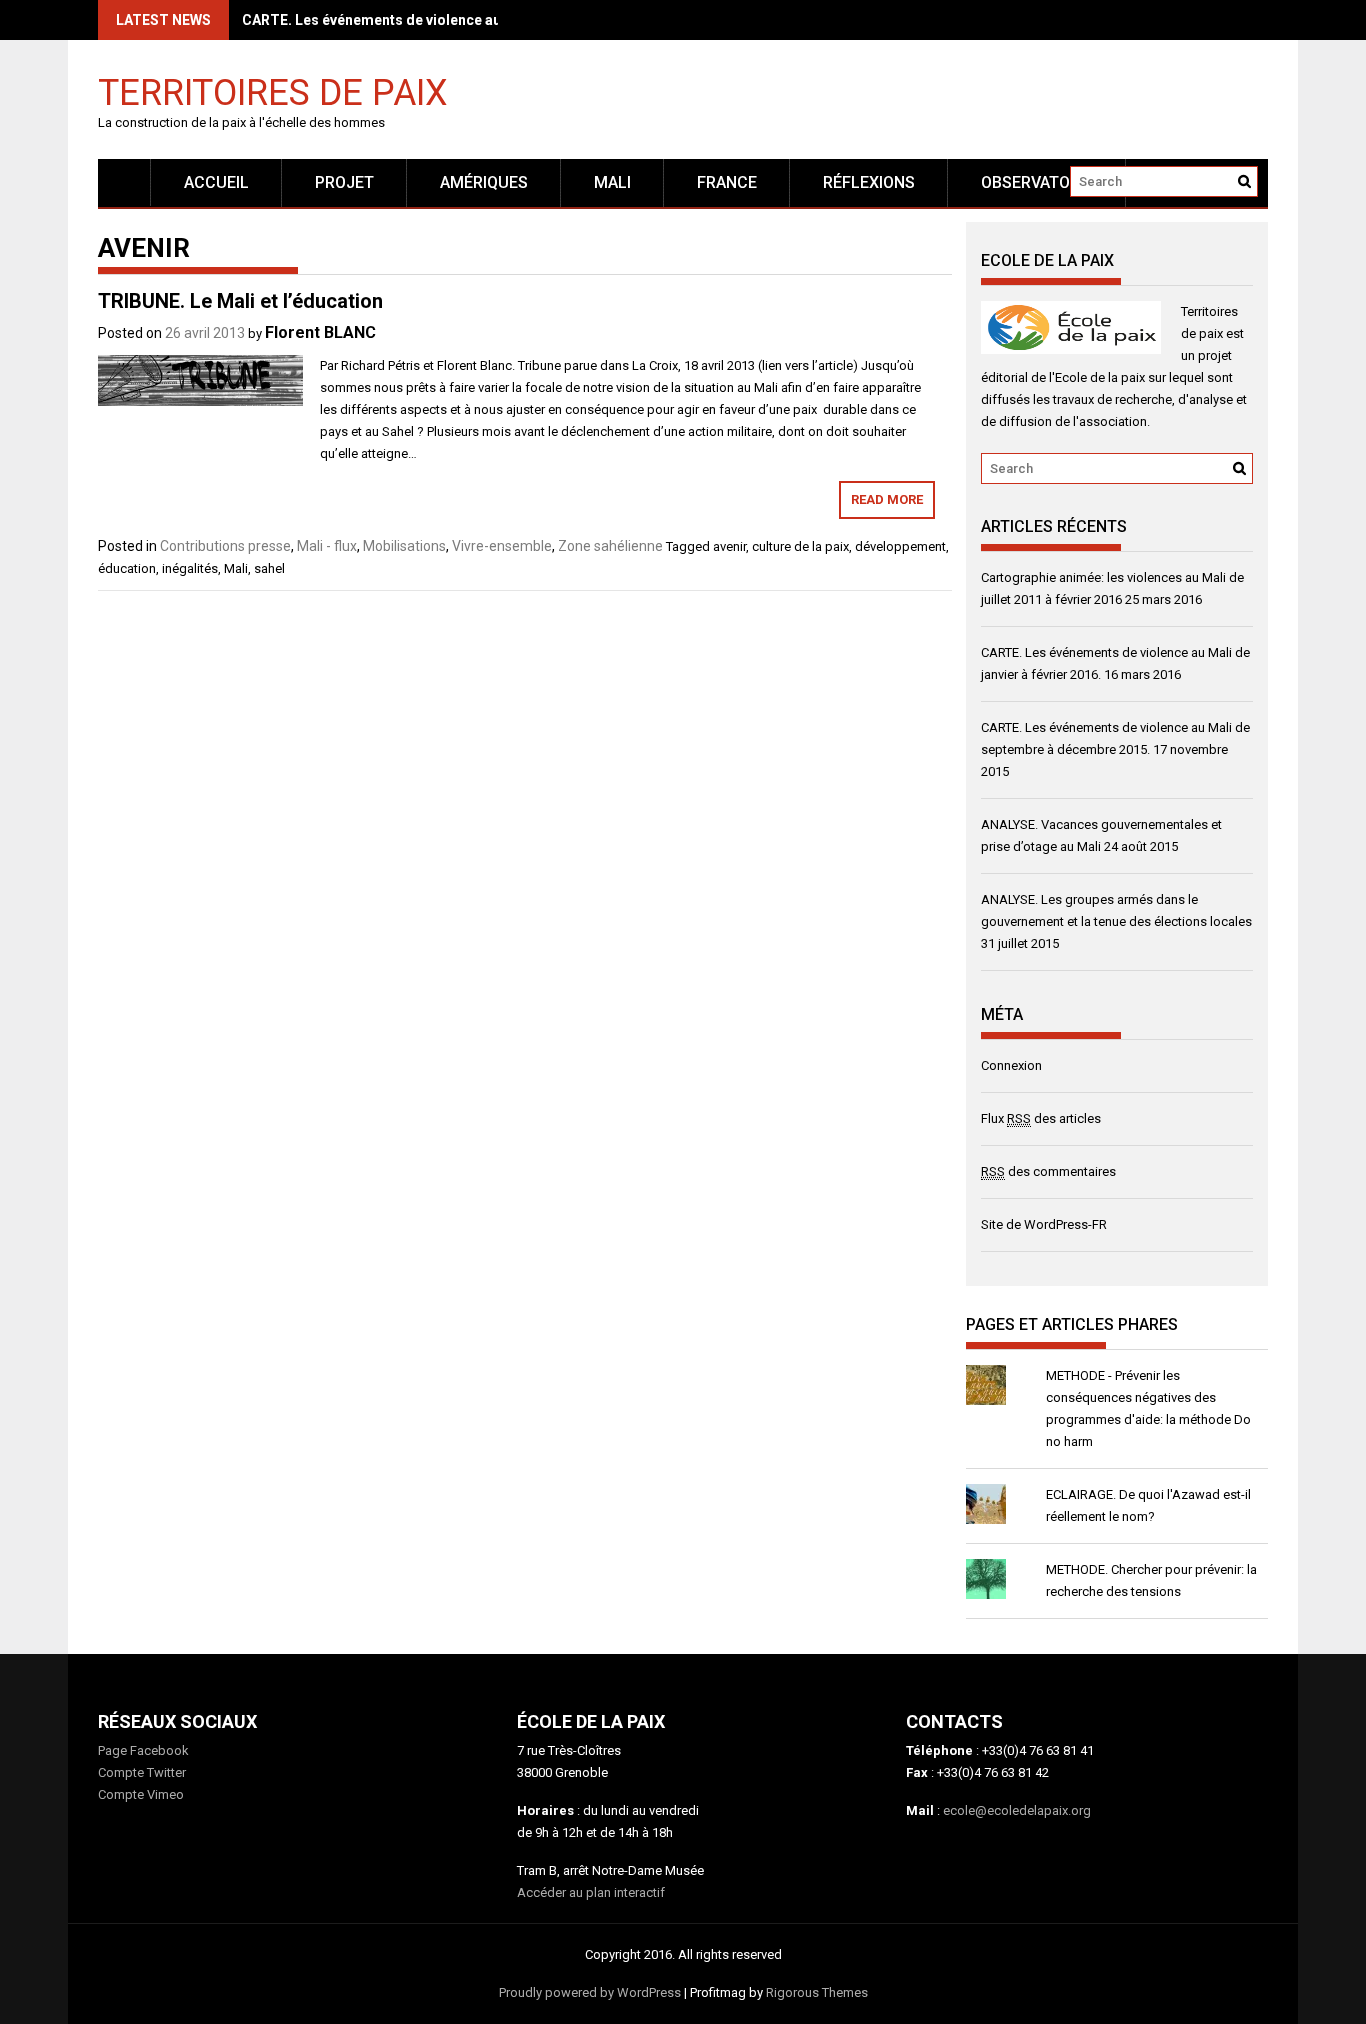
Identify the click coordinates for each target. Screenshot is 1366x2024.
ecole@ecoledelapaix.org (1017, 1810)
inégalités (190, 568)
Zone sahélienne (610, 546)
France (727, 182)
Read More (887, 499)
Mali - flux (327, 546)
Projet (344, 182)
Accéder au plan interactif (591, 1892)
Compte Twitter (142, 1772)
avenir (729, 546)
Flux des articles (1041, 1118)
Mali (236, 568)
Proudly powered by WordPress (590, 1992)
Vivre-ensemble (502, 546)
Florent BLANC (320, 332)
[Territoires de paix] (124, 182)
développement (900, 546)
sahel (269, 568)
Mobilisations (404, 546)
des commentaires (1048, 1171)
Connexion (1011, 1065)
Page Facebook (143, 1750)
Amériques (484, 182)
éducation (127, 568)
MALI (612, 182)
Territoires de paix (273, 91)
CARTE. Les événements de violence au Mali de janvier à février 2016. (470, 20)
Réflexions (869, 182)
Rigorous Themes (817, 1992)
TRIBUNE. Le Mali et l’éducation (240, 301)
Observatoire (1037, 182)
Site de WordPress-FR (1044, 1224)
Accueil (216, 182)
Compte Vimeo (141, 1794)
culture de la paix (800, 546)
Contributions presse (225, 546)
